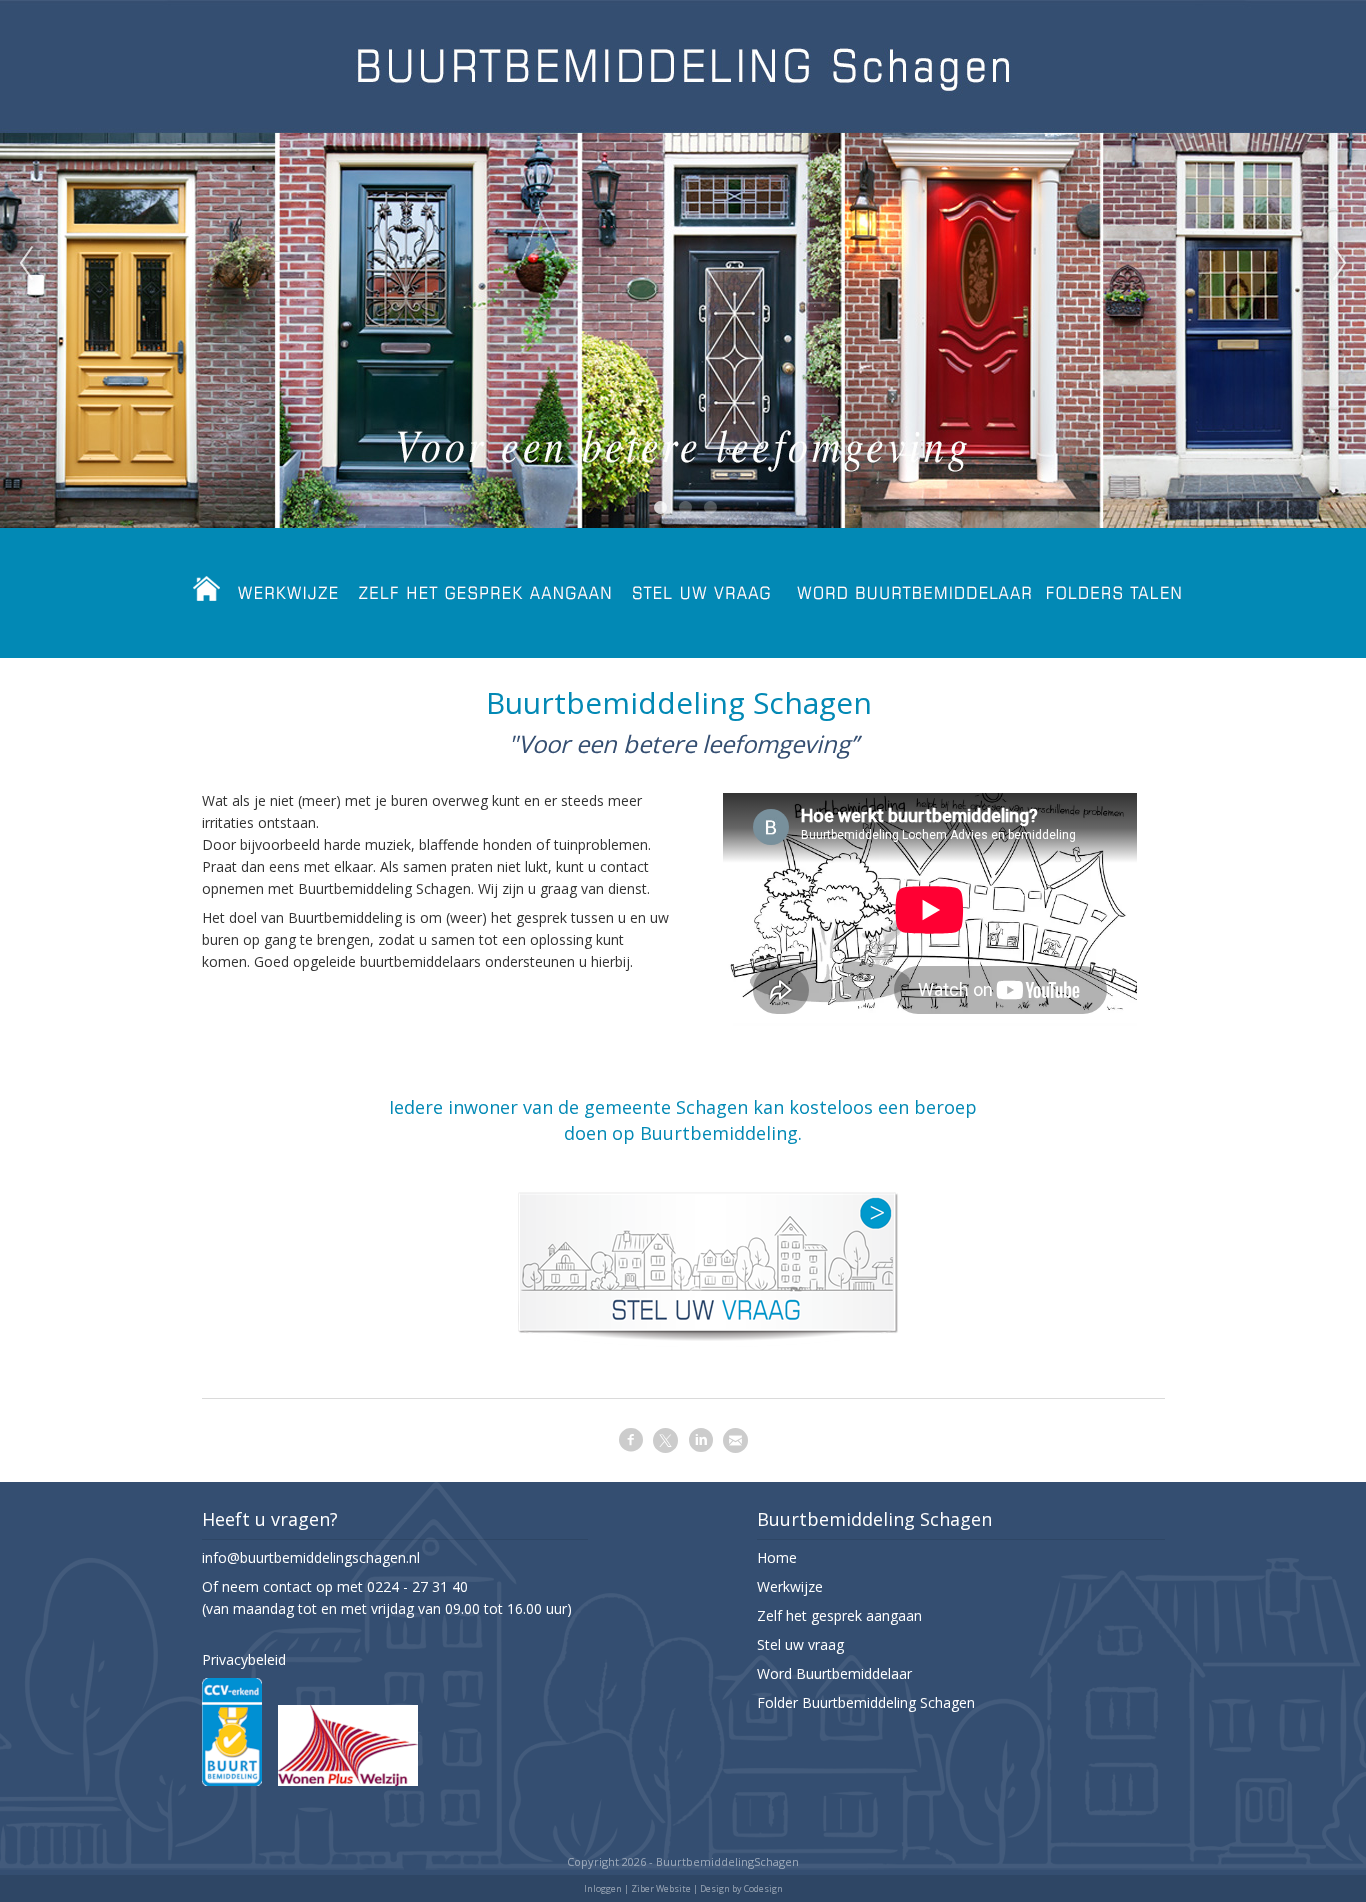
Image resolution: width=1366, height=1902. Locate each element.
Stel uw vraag (800, 1644)
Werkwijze (790, 1586)
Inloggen (603, 1888)
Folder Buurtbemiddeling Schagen (866, 1702)
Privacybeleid (244, 1659)
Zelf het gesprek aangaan (839, 1615)
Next (1340, 264)
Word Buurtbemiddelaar (834, 1673)
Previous (26, 264)
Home (777, 1557)
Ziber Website (661, 1888)
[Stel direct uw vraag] (707, 1350)
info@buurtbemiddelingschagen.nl (311, 1557)
